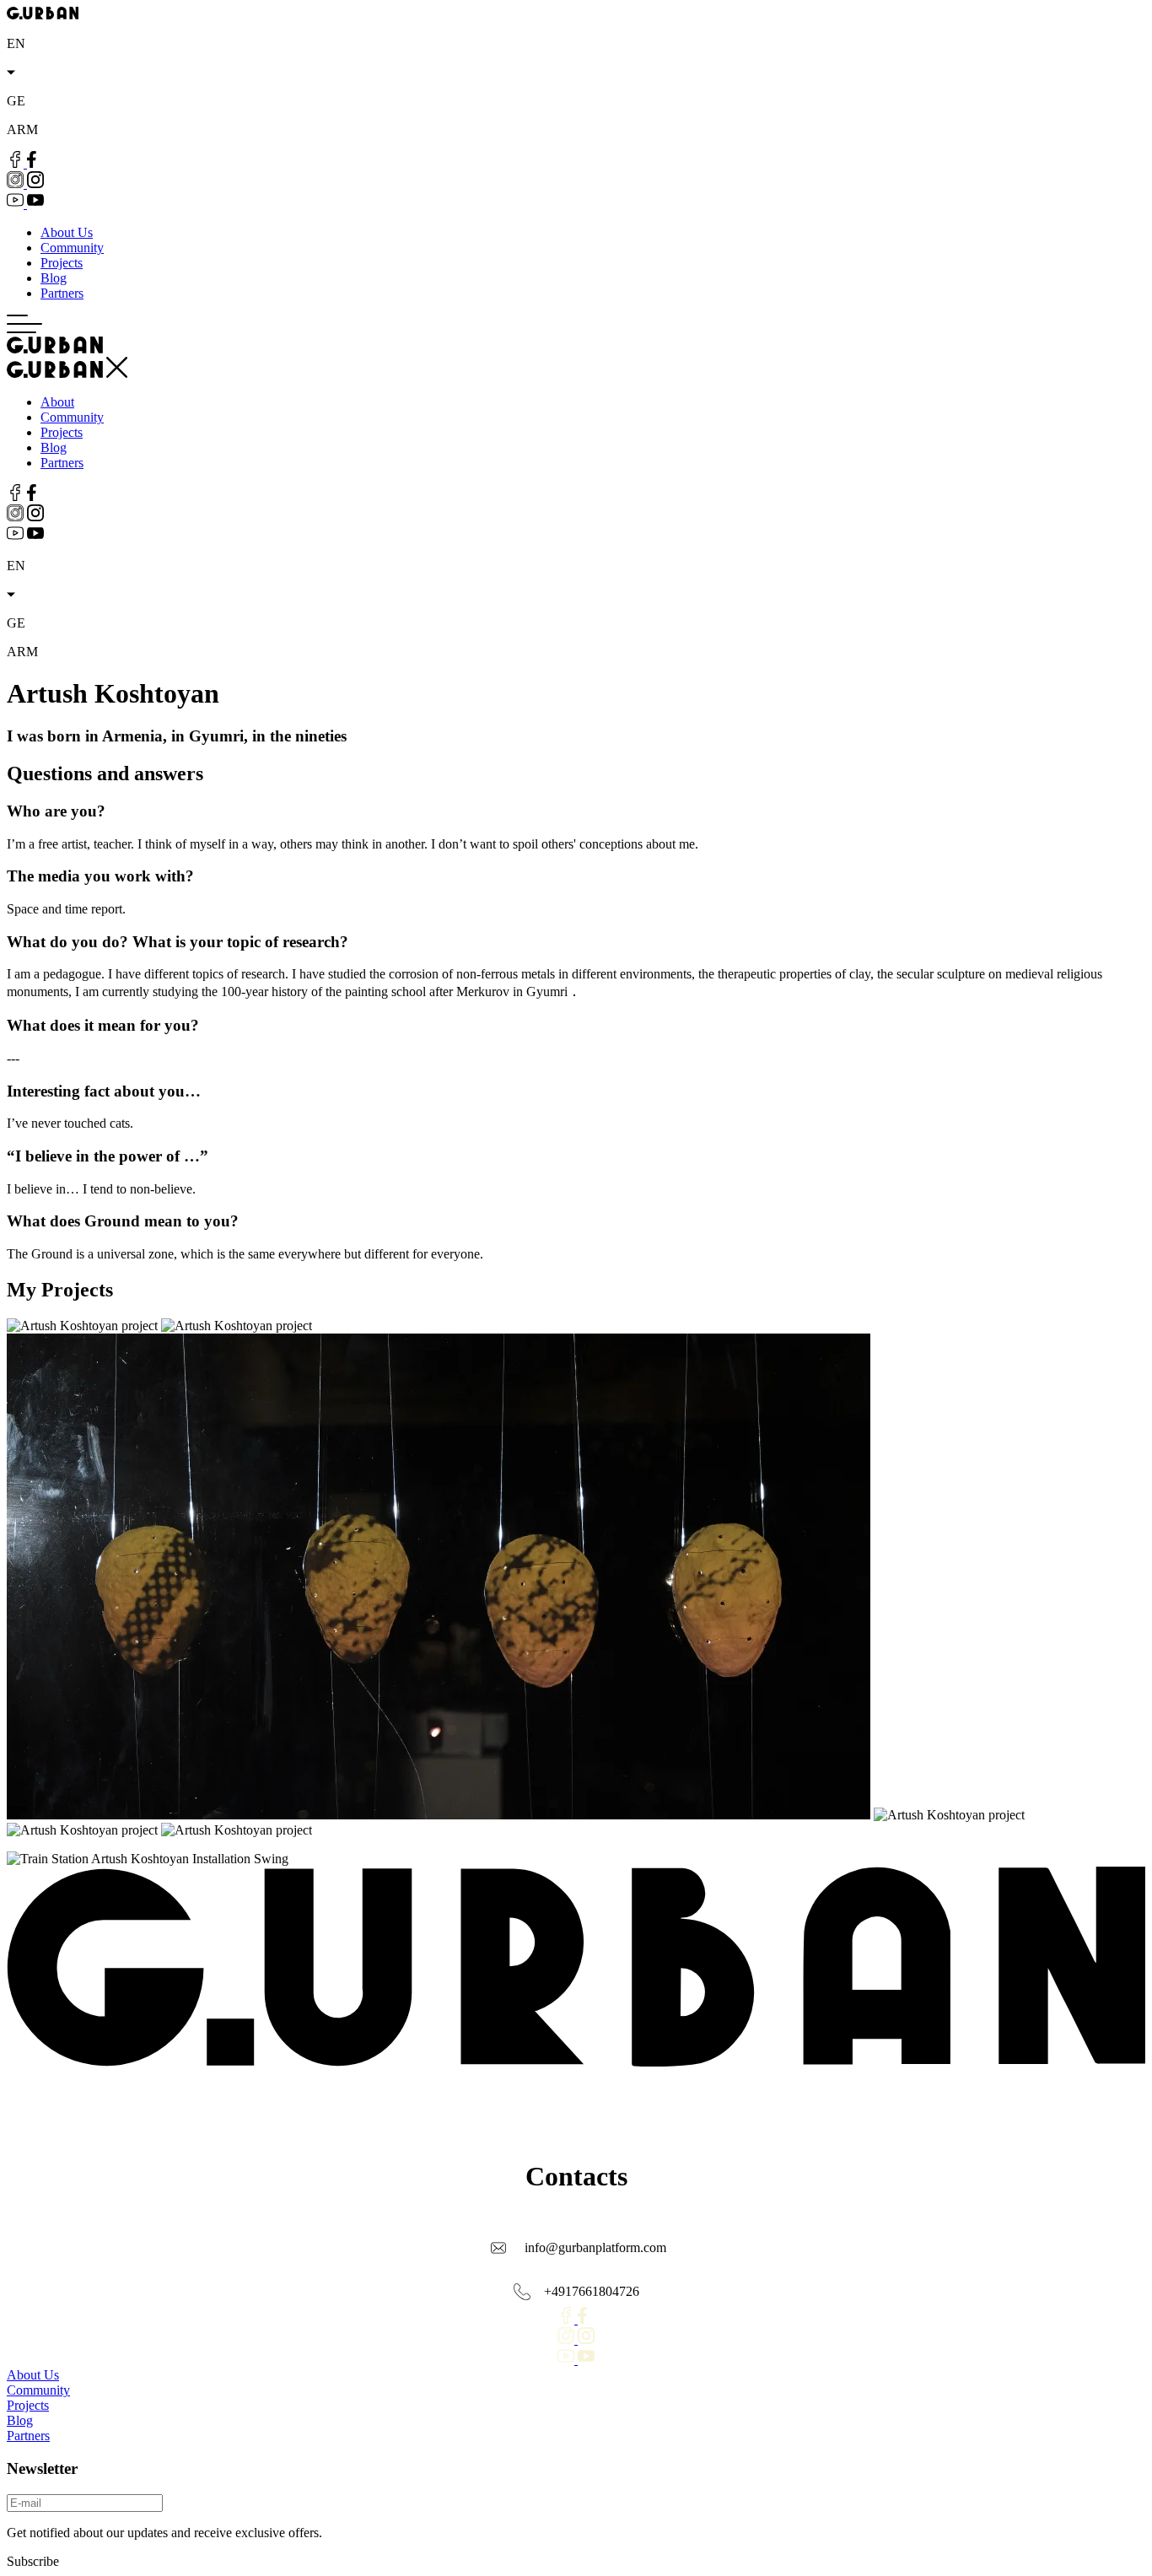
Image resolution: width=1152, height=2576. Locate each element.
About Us (67, 232)
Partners (62, 293)
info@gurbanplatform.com (595, 2247)
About (57, 402)
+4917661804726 (592, 2291)
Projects (62, 263)
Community (72, 248)
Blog (54, 278)
